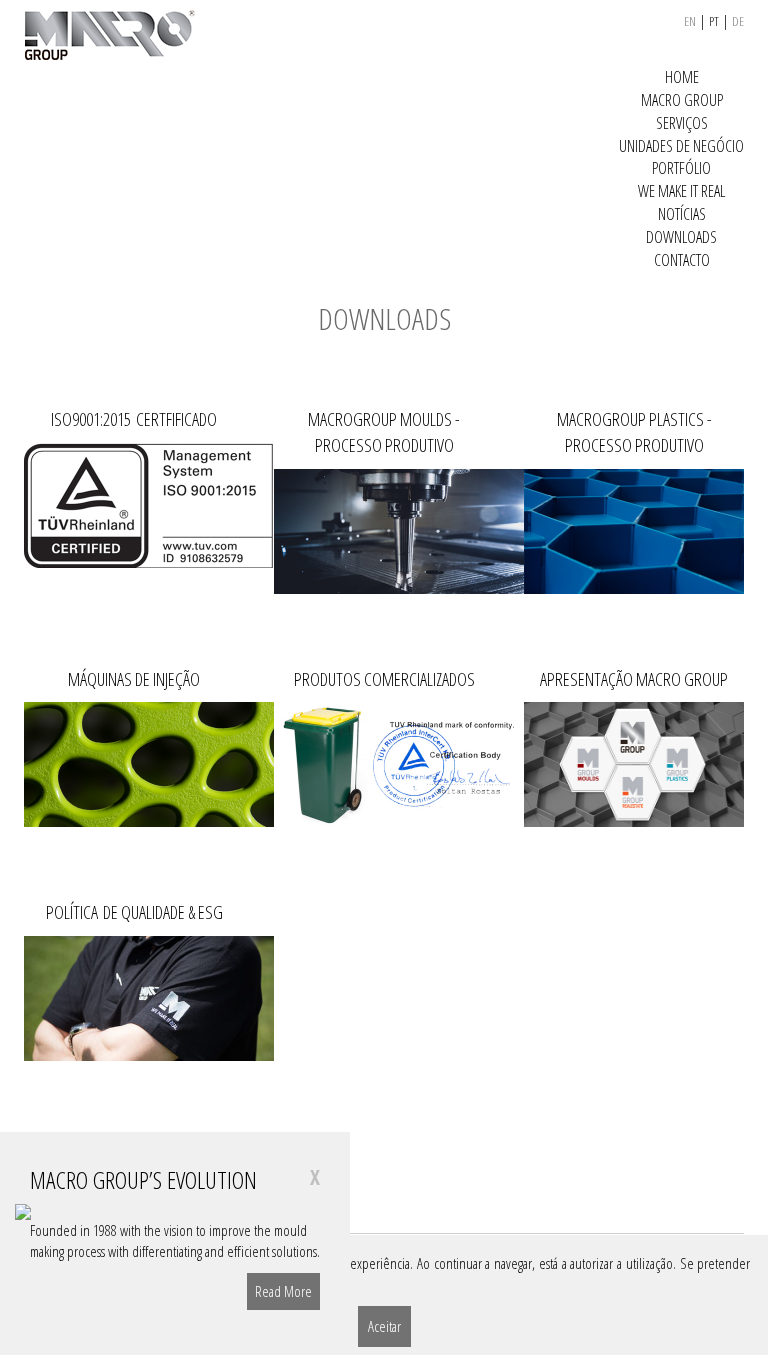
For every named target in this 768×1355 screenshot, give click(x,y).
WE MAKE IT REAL (681, 191)
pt (714, 21)
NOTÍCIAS (682, 214)
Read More (283, 1291)
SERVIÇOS (682, 123)
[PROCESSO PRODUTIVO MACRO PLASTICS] (634, 531)
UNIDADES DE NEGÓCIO (681, 146)
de (738, 21)
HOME (682, 77)
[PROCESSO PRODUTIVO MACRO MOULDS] (384, 531)
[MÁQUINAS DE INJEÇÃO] (134, 764)
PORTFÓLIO (681, 168)
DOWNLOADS (681, 237)
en (690, 21)
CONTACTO (682, 260)
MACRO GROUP (682, 100)
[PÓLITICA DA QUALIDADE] (134, 998)
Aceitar (384, 1326)
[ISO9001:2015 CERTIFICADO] (134, 505)
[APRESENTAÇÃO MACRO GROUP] (634, 764)
